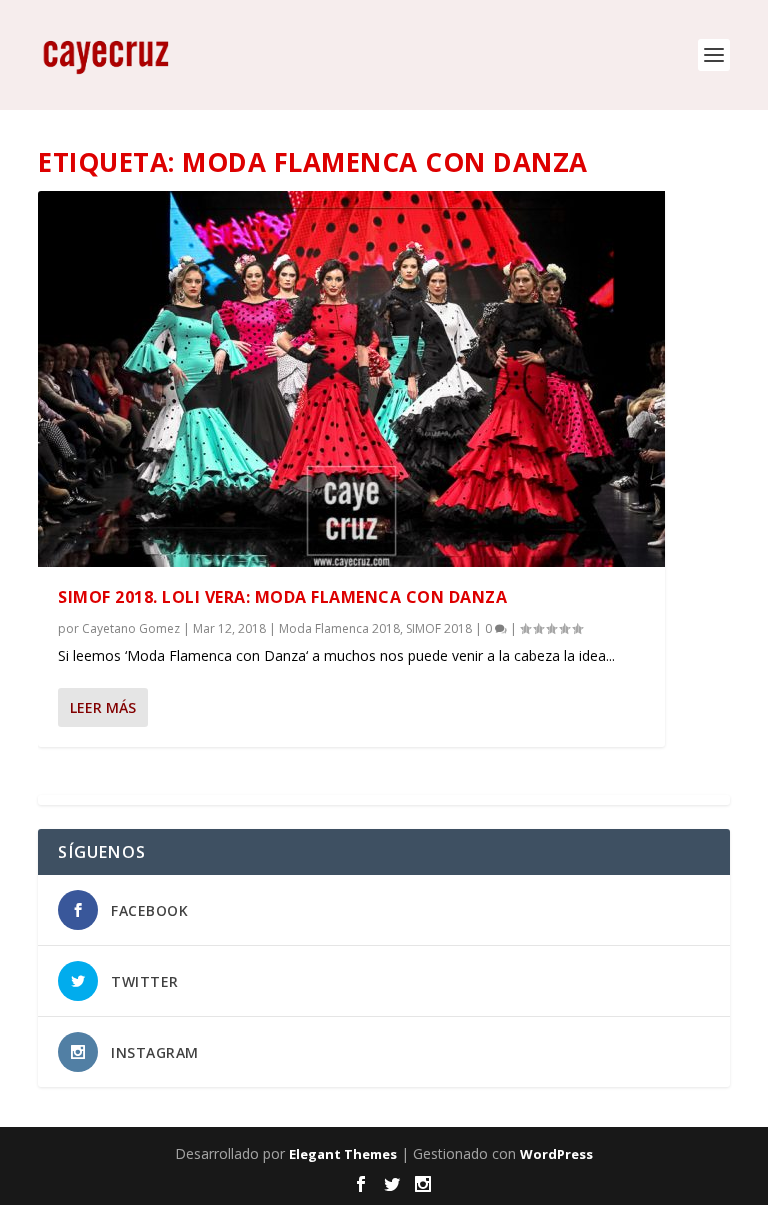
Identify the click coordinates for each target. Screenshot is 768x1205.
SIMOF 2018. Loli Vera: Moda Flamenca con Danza (282, 597)
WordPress (556, 1154)
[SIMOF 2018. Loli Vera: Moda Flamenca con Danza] (351, 379)
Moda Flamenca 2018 (339, 628)
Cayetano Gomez (131, 628)
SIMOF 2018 (439, 628)
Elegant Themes (343, 1154)
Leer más (103, 707)
